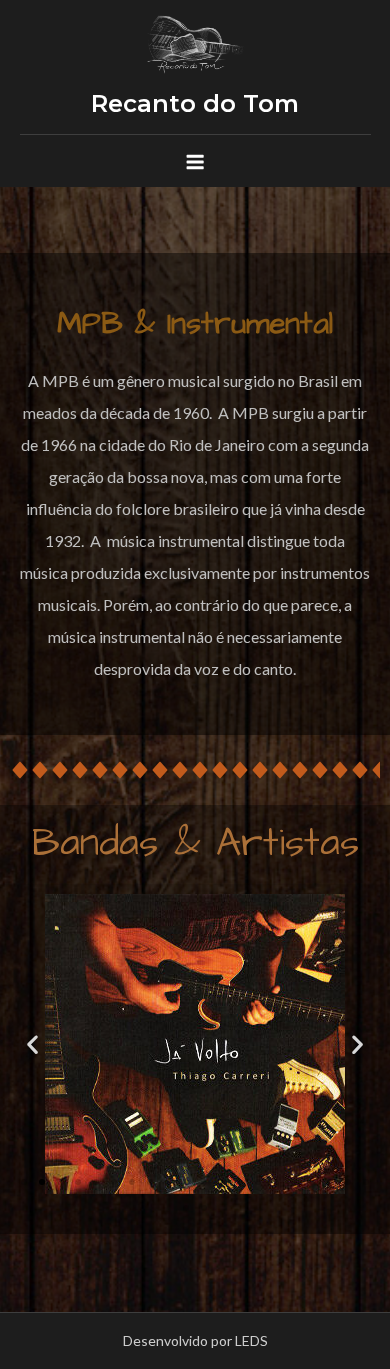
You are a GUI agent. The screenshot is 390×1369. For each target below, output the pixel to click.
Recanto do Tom (195, 103)
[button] (24, 1182)
